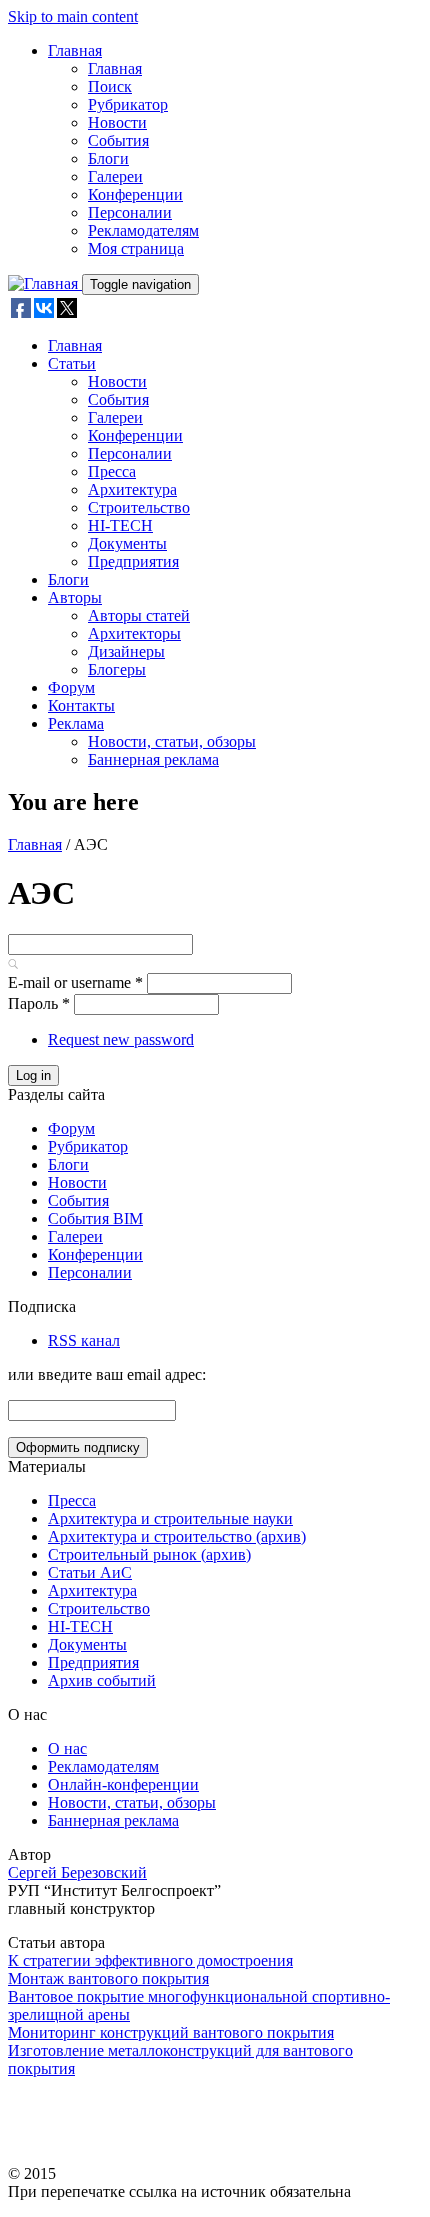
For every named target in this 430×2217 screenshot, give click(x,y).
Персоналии (130, 212)
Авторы (75, 597)
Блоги (108, 158)
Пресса (112, 471)
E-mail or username (75, 982)
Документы (127, 543)
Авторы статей (139, 615)
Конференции (135, 194)
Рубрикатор (128, 104)
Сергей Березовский (77, 1872)
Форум (71, 687)
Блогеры (117, 669)
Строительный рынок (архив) (149, 1554)
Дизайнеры (126, 651)
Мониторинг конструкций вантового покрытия (171, 2032)
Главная (75, 50)
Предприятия (133, 561)
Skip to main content (73, 16)
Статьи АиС (90, 1572)
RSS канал (84, 1340)
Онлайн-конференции (123, 1784)
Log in (33, 1075)
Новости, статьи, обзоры (172, 741)
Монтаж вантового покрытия (108, 1978)
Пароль (39, 1003)
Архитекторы (134, 633)
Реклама (76, 723)
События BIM (95, 1218)
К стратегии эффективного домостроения (150, 1960)
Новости (117, 122)
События (118, 140)
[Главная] (45, 283)
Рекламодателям (143, 230)
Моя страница (136, 248)
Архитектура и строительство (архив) (177, 1536)
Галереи (115, 176)
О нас (67, 1748)
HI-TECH (120, 525)
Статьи (72, 363)
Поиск (110, 86)
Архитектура (132, 489)
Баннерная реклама (153, 759)
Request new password (121, 1039)
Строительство (139, 507)
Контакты (81, 705)
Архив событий (102, 1680)
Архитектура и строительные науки (170, 1518)
